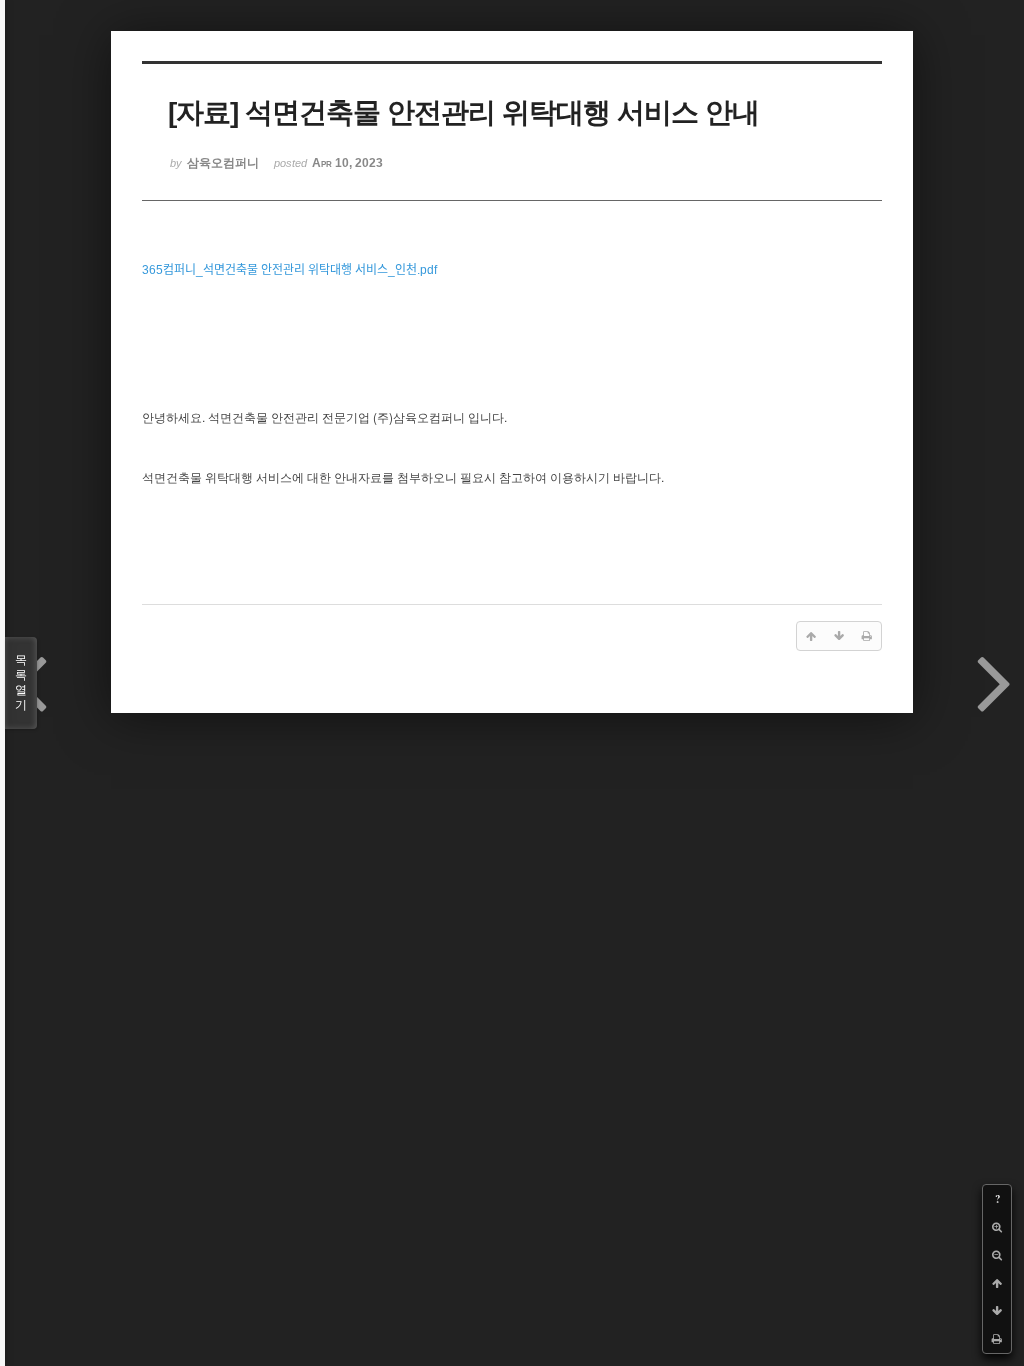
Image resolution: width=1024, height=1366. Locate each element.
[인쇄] (997, 1339)
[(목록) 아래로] (997, 1311)
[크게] (997, 1227)
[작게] (997, 1255)
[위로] (997, 1283)
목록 (21, 682)
